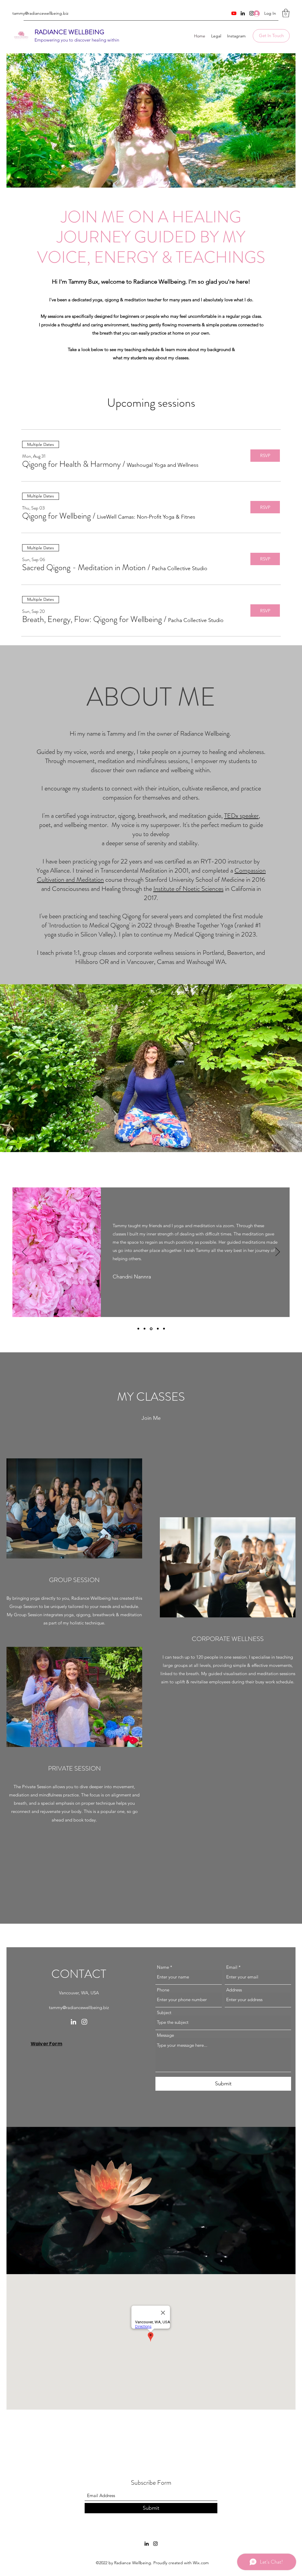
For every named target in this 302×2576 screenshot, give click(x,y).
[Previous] (24, 1252)
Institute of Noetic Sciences (188, 889)
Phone (163, 1990)
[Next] (278, 1252)
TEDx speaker (241, 816)
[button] (286, 13)
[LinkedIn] (243, 13)
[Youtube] (234, 13)
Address (234, 1990)
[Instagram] (84, 2022)
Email (232, 1967)
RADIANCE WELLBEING (69, 32)
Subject (164, 2012)
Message (165, 2035)
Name (163, 1967)
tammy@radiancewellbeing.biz (40, 13)
